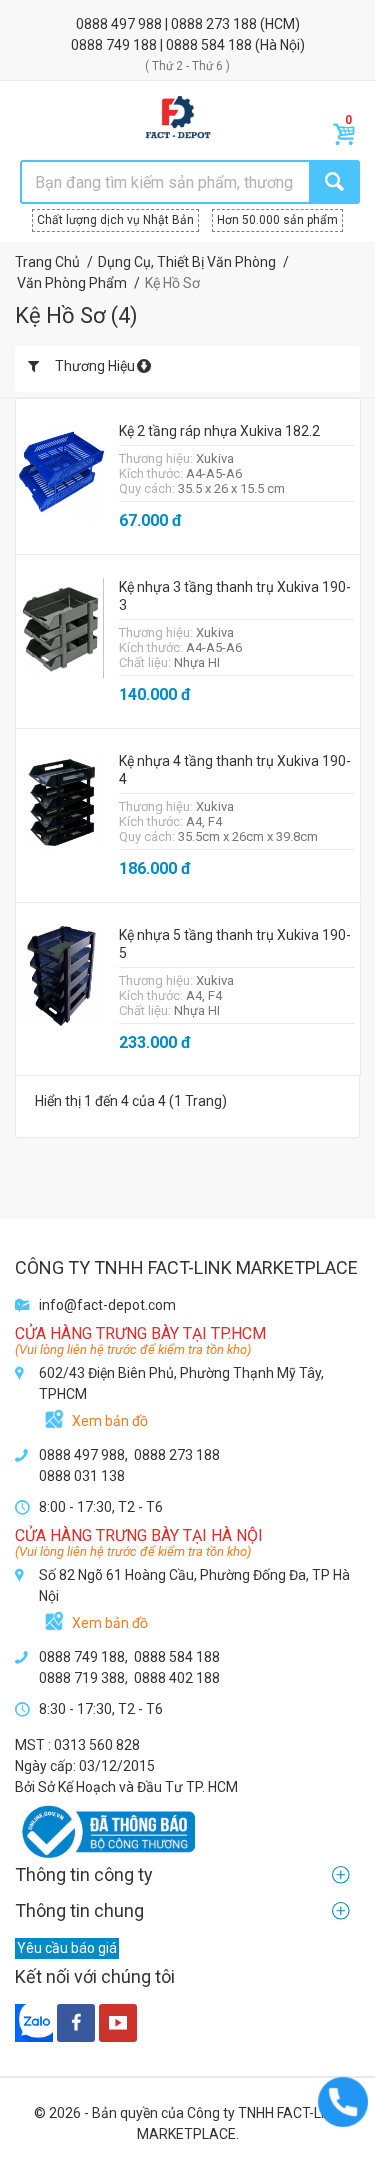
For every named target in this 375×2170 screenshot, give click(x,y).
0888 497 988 (120, 24)
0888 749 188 (115, 45)
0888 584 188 (210, 45)
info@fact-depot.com (107, 1305)
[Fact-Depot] (177, 118)
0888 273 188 (215, 24)
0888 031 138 (82, 1476)
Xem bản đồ (110, 1421)
